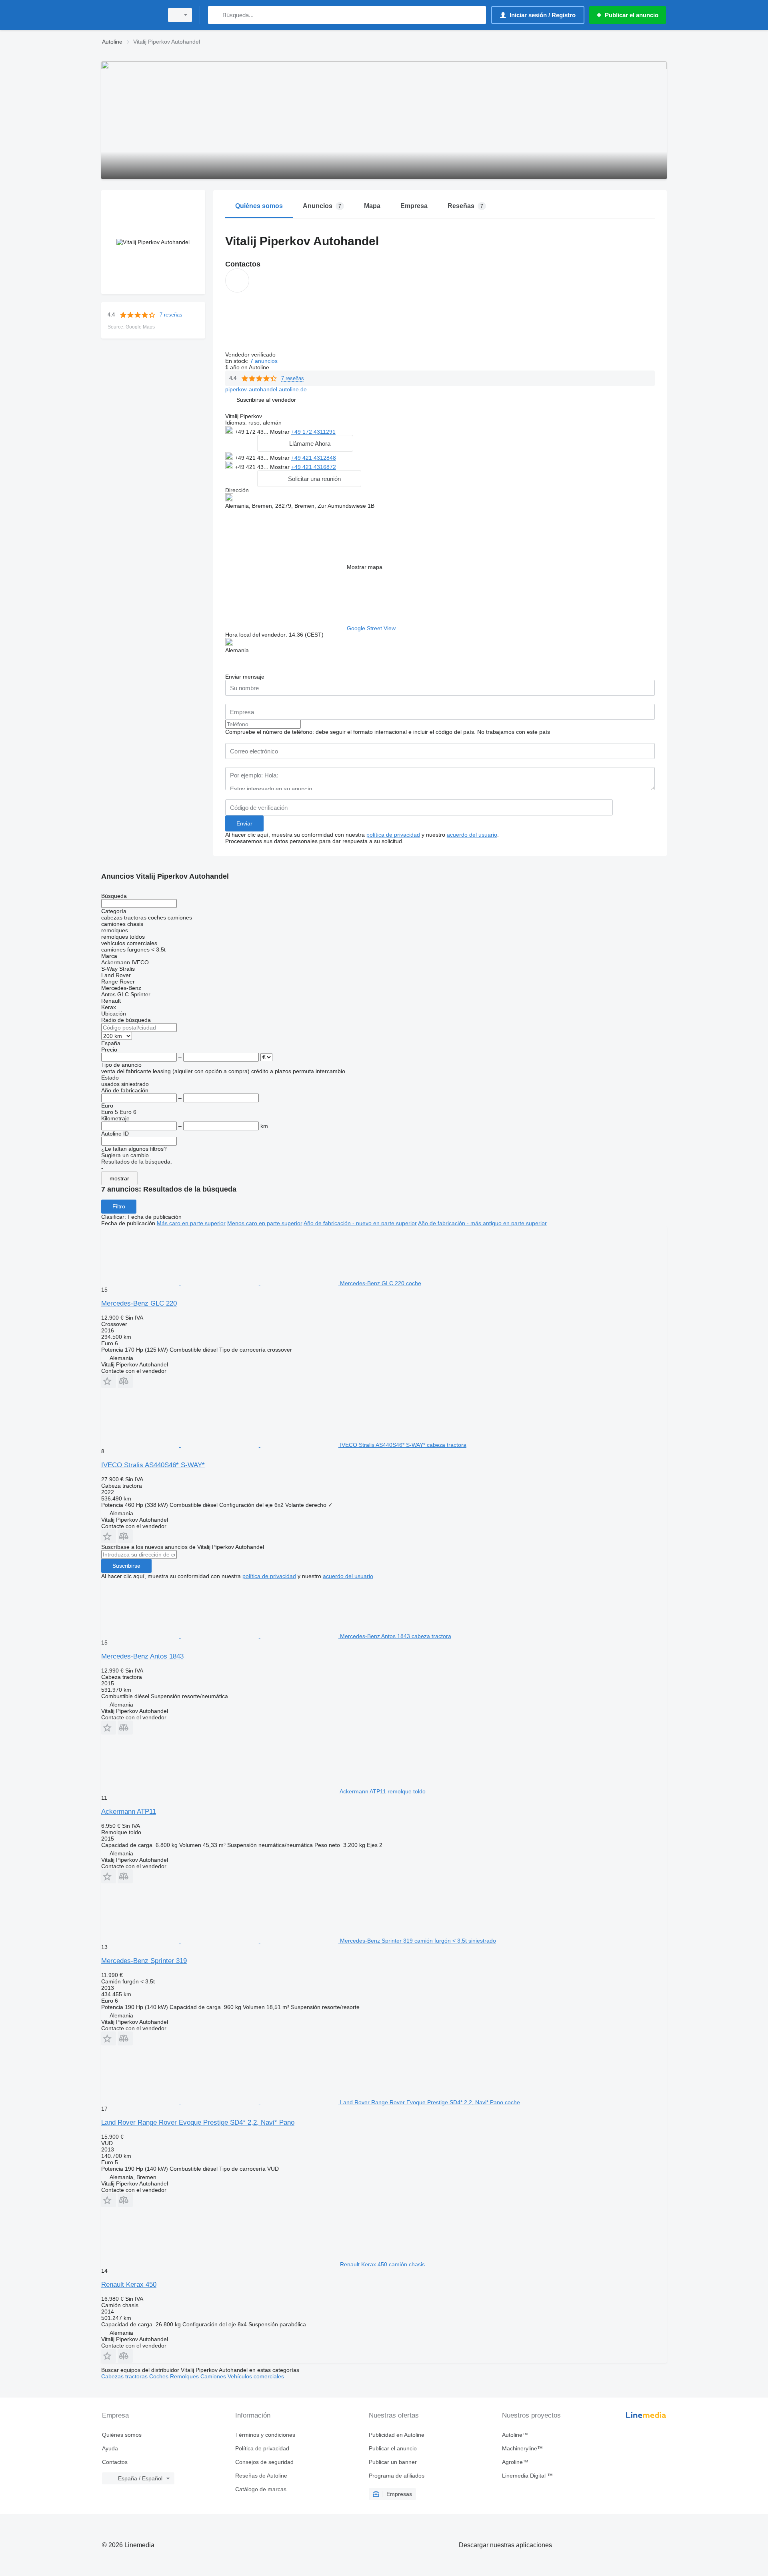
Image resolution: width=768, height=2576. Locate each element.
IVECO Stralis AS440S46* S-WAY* (153, 1465)
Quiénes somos (122, 2435)
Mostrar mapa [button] (365, 567)
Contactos (115, 2462)
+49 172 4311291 (313, 432)
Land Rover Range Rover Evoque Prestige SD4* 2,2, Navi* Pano (198, 2122)
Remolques (185, 2376)
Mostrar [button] (281, 432)
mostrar (119, 1178)
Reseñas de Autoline (261, 2476)
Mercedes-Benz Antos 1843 (142, 1656)
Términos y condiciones (265, 2435)
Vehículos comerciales (256, 2376)
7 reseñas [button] (171, 315)
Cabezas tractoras (125, 2376)
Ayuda (110, 2448)
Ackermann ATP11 (129, 1812)
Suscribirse (126, 1566)
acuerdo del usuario (472, 835)
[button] (266, 400)
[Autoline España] (130, 15)
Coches (160, 2376)
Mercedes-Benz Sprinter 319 (144, 1961)
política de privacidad (393, 835)
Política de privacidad (262, 2448)
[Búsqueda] (216, 15)
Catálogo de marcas (261, 2489)
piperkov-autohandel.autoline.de (266, 389)
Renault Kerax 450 (129, 2285)
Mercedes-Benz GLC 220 (139, 1303)
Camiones (214, 2376)
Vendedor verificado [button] (251, 355)
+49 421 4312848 (314, 458)
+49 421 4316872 (314, 467)
